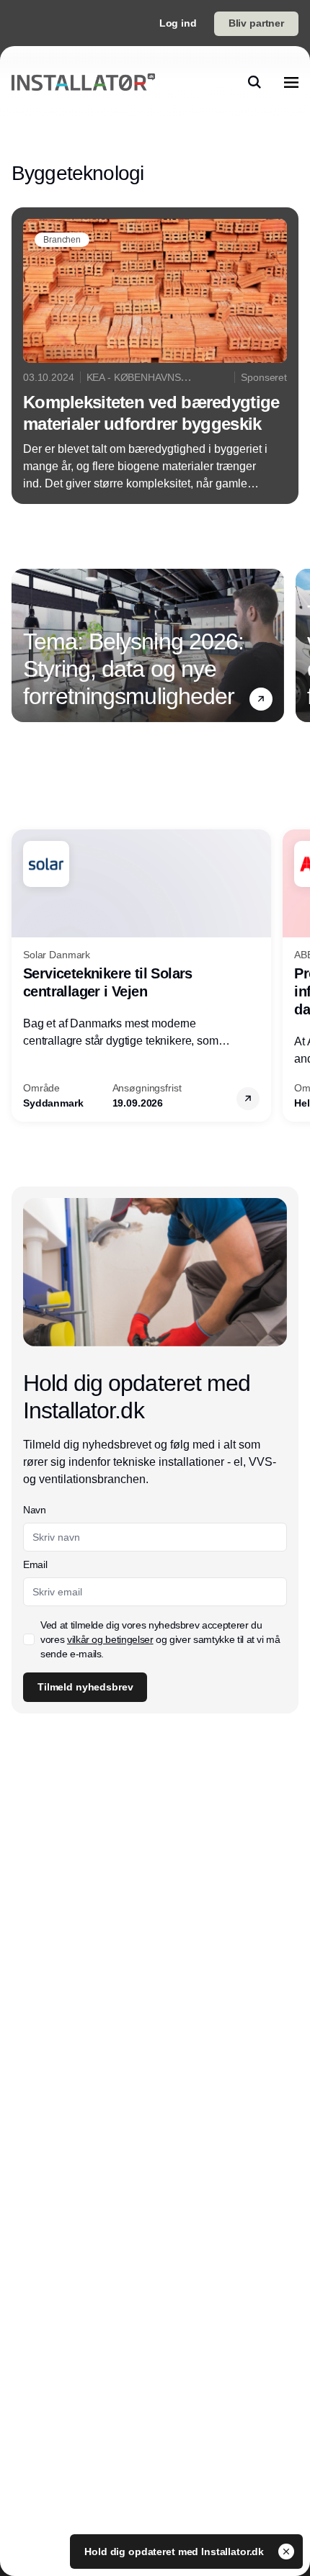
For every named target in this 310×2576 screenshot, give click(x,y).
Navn (35, 1510)
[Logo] (83, 82)
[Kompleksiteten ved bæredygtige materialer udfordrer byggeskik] (155, 356)
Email (35, 1564)
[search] (254, 82)
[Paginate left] (23, 645)
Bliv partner (256, 23)
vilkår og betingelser (110, 1639)
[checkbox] (29, 1639)
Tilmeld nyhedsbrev (85, 1687)
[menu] (291, 82)
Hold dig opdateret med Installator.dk (176, 2552)
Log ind (178, 23)
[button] (261, 698)
